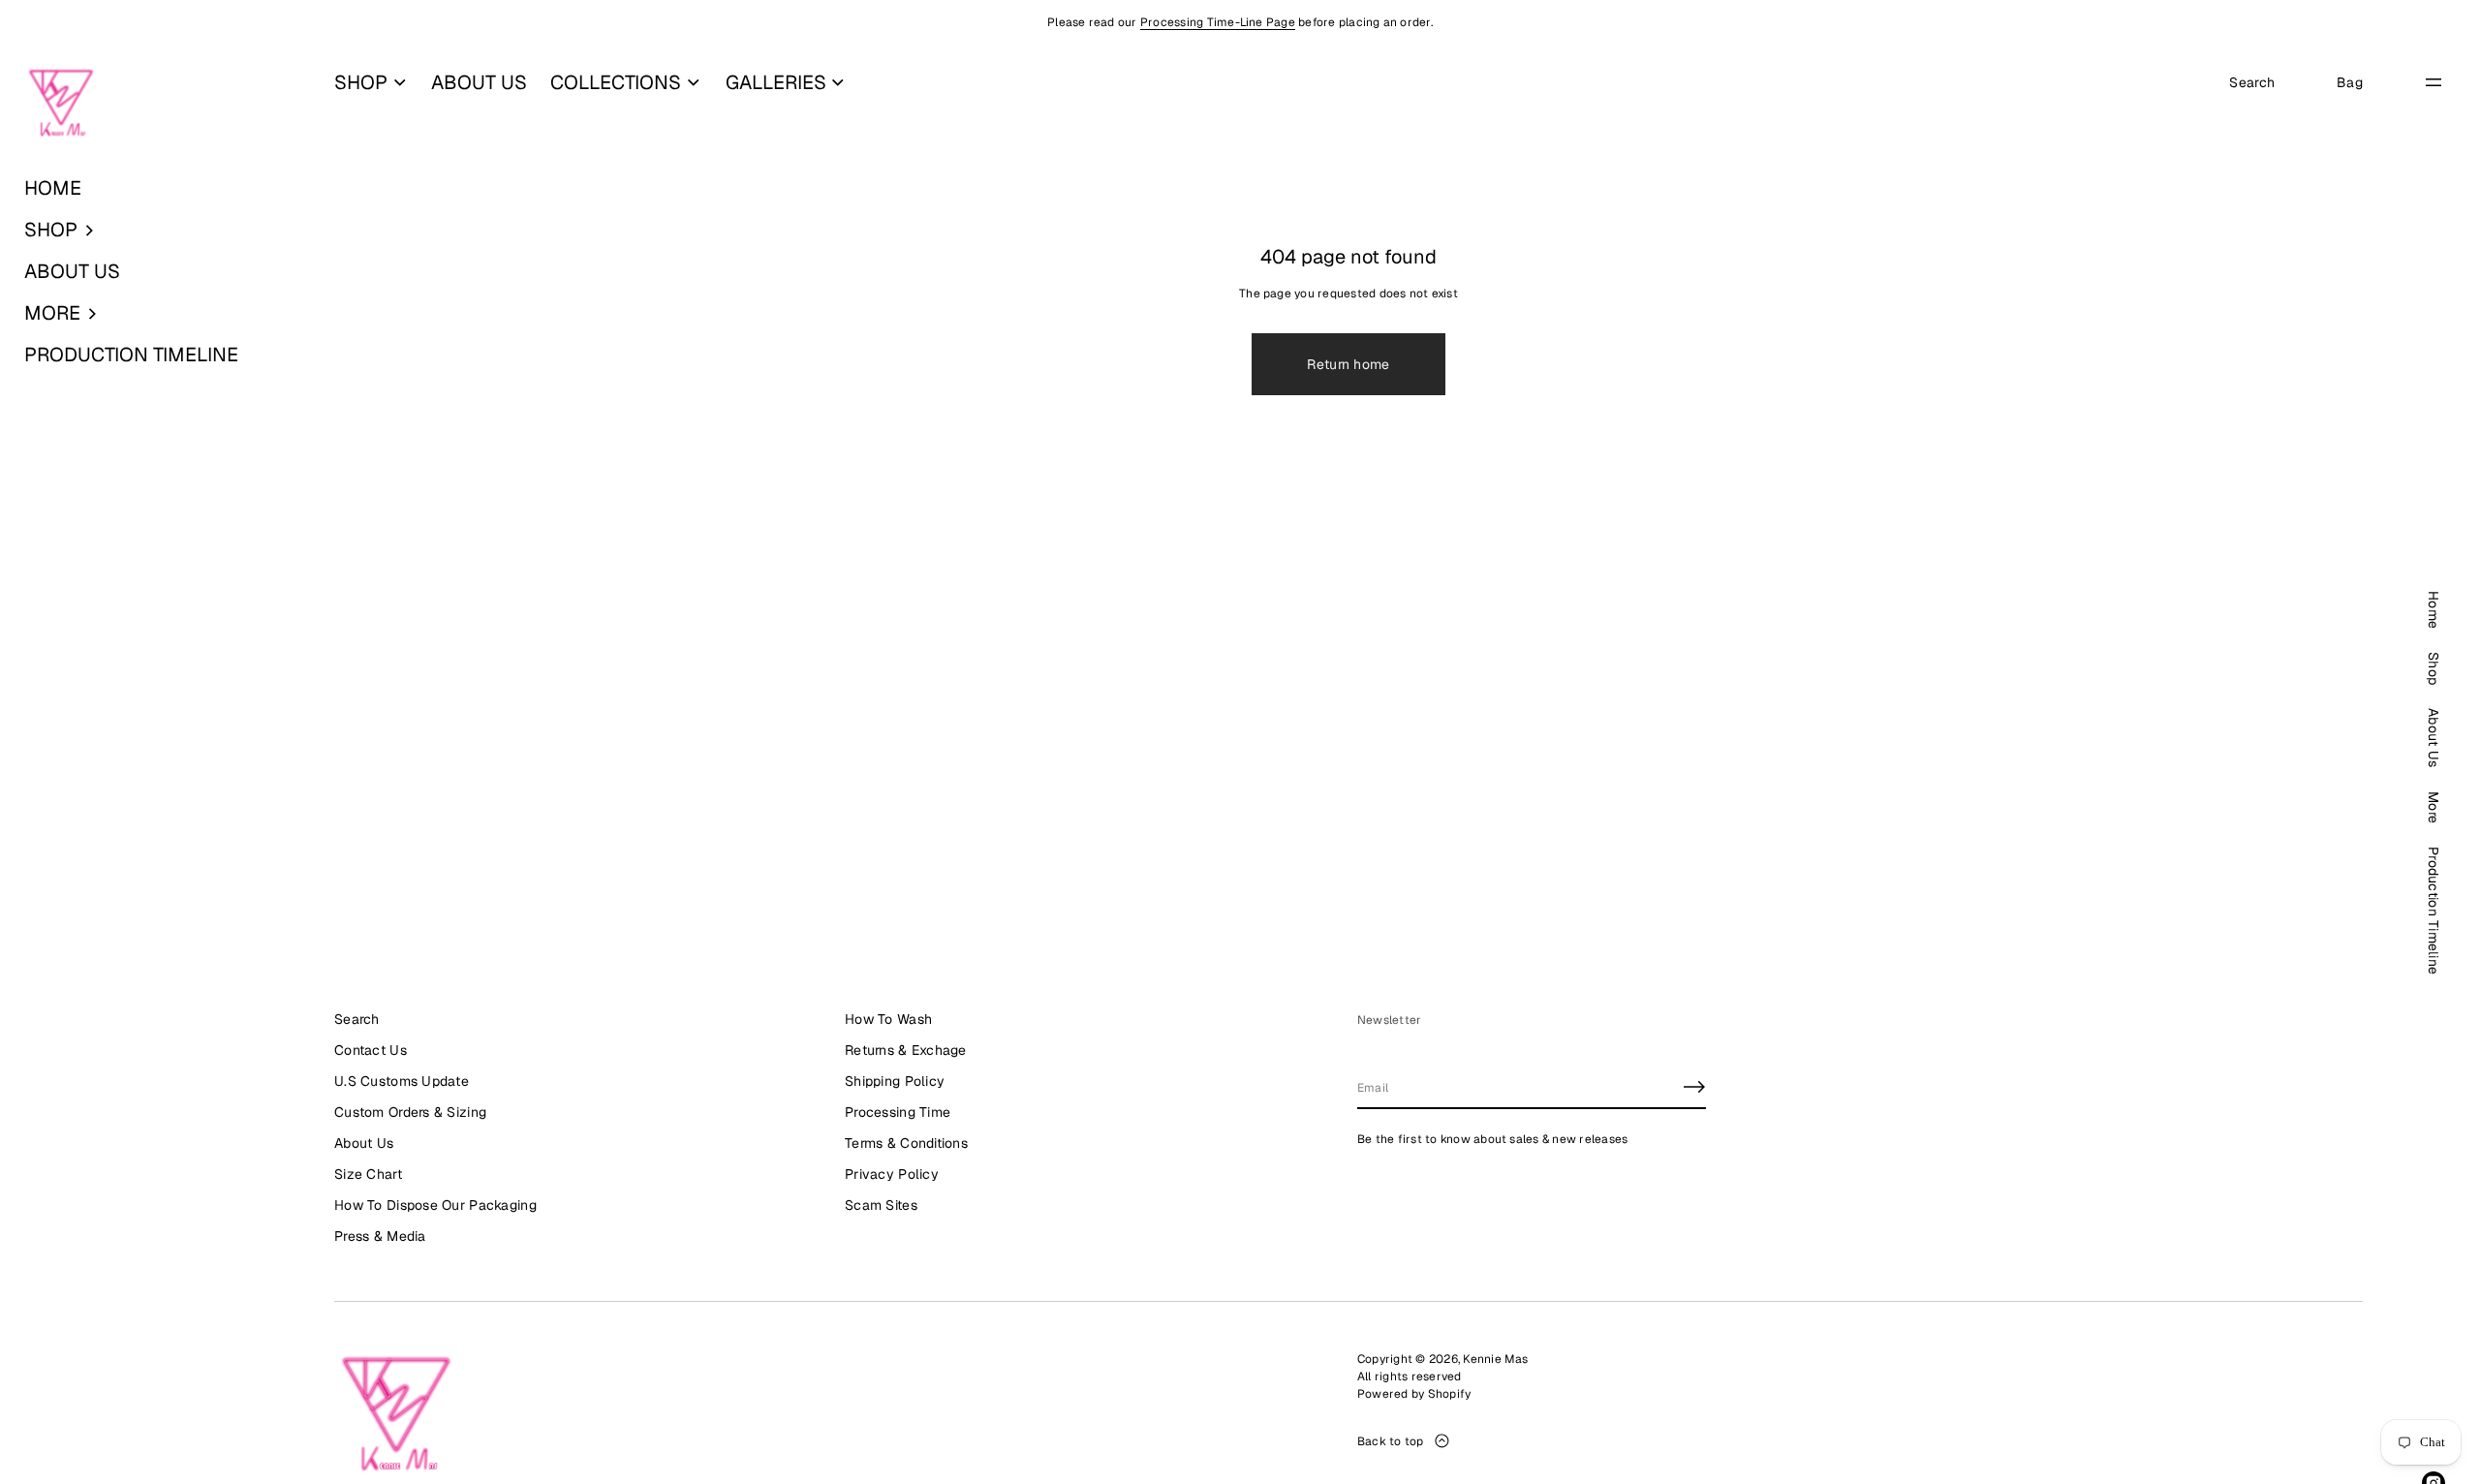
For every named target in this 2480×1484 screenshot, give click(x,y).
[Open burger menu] (2433, 82)
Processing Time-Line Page (1218, 22)
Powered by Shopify (1414, 1394)
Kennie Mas (1495, 1359)
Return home (1348, 364)
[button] (155, 230)
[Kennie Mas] (61, 104)
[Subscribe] (1694, 1087)
